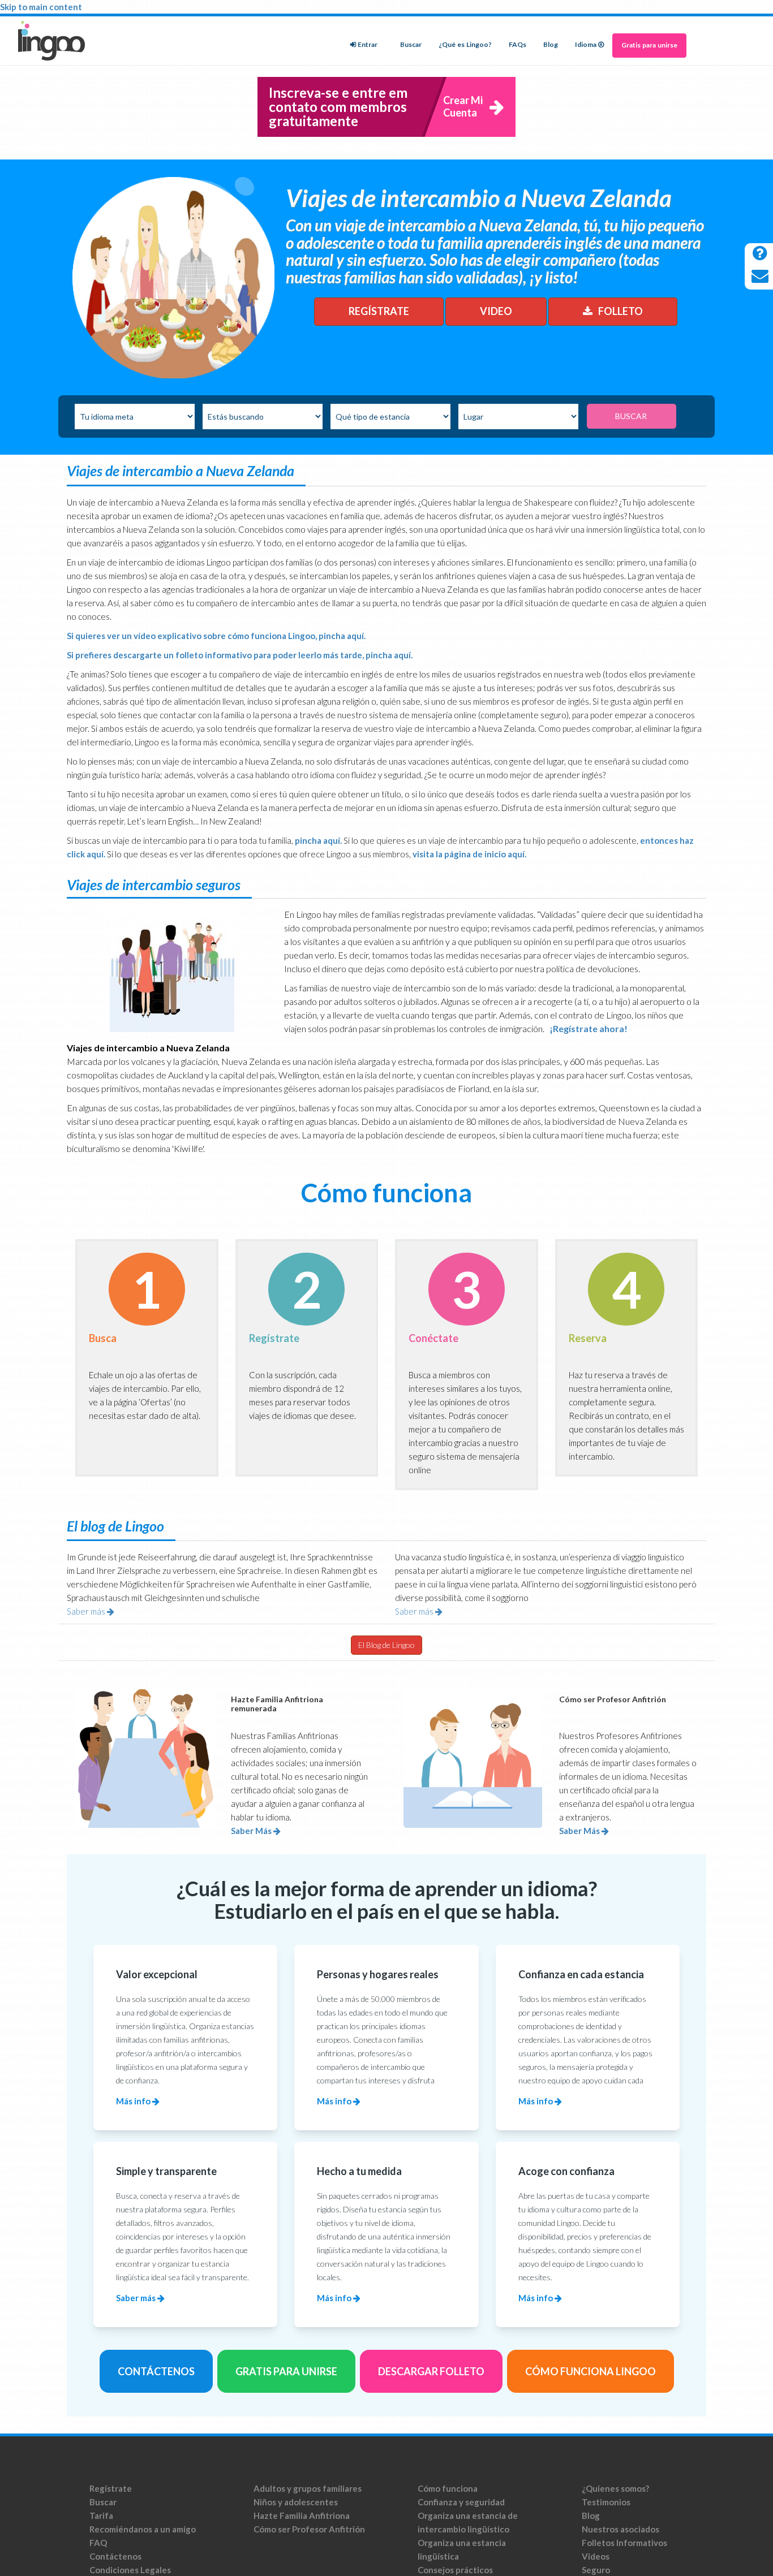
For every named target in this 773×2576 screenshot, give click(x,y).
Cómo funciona (448, 2488)
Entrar (368, 45)
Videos (596, 2556)
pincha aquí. (318, 840)
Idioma (586, 45)
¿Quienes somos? (615, 2488)
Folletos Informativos (624, 2543)
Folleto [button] (620, 311)
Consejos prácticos (455, 2570)
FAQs (518, 45)
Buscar (411, 45)
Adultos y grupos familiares (308, 2488)
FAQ (98, 2543)
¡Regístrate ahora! (589, 1028)
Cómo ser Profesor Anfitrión (309, 2529)
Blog (551, 45)
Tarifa (101, 2515)
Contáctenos (156, 2371)
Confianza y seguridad (461, 2502)
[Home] (56, 41)
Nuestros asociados (620, 2529)
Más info (134, 2101)
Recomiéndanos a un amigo (143, 2529)
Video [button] (496, 311)
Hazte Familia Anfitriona (302, 2515)
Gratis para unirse (649, 45)
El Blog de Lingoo (386, 1645)
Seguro (596, 2570)
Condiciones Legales (131, 2570)
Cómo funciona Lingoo (591, 2371)
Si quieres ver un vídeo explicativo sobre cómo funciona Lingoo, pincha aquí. (217, 636)
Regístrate (111, 2488)
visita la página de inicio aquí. (469, 854)
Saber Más (252, 1831)
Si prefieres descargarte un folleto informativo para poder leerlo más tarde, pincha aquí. (240, 655)
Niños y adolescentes (296, 2502)
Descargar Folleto (431, 2371)
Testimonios (606, 2502)
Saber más (87, 1611)
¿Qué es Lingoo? (465, 45)
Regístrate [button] (379, 311)
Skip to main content (41, 7)
